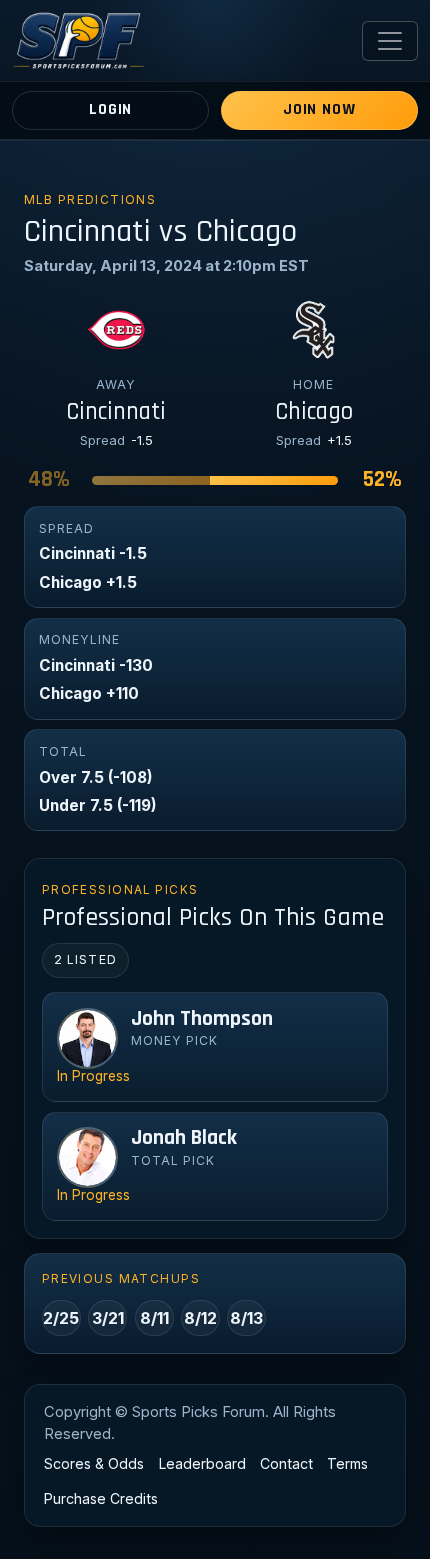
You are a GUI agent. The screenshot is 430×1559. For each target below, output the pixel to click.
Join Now (319, 109)
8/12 (200, 1318)
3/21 (108, 1318)
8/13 (246, 1318)
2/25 (61, 1318)
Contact (286, 1463)
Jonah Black (184, 1138)
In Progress (93, 1076)
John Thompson (202, 1019)
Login (110, 109)
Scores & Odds (94, 1463)
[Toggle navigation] (390, 41)
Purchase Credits (101, 1498)
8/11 (154, 1318)
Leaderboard (202, 1463)
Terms (347, 1463)
